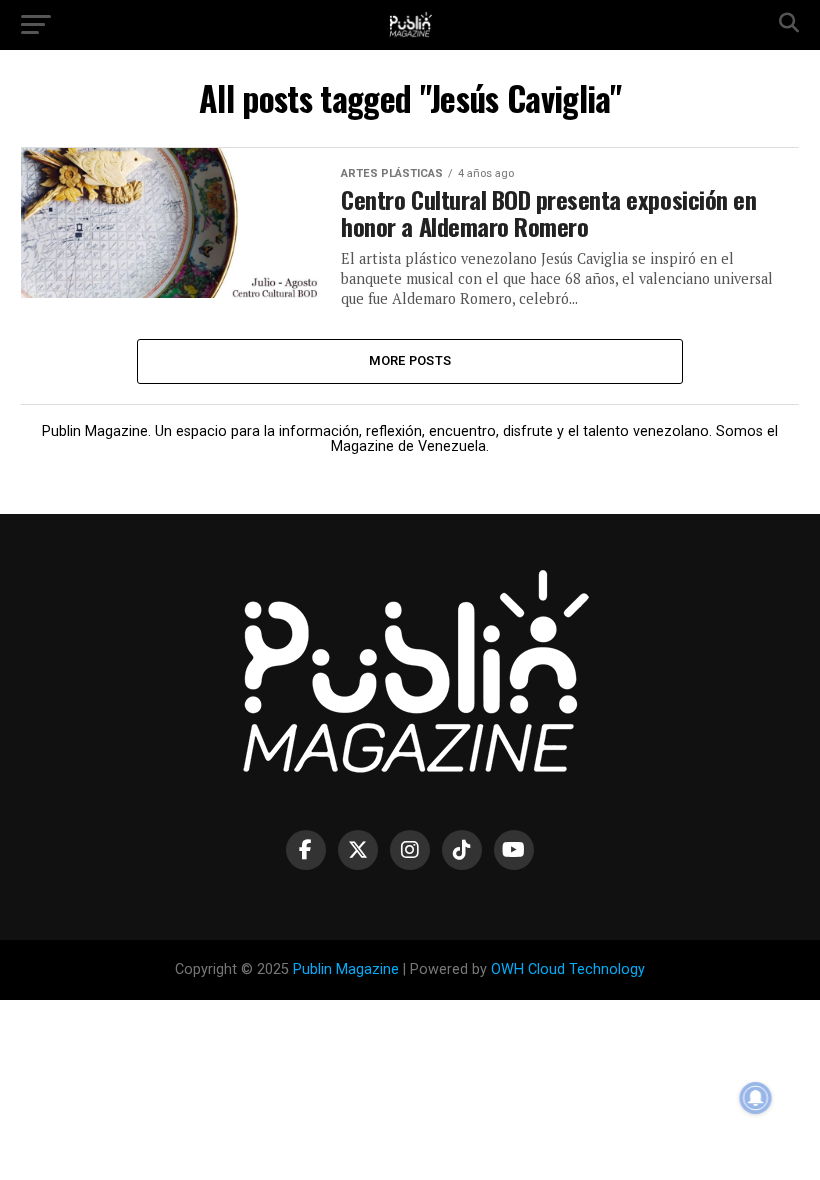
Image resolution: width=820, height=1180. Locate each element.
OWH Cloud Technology (568, 969)
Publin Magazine (346, 969)
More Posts (410, 360)
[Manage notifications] (756, 1098)
